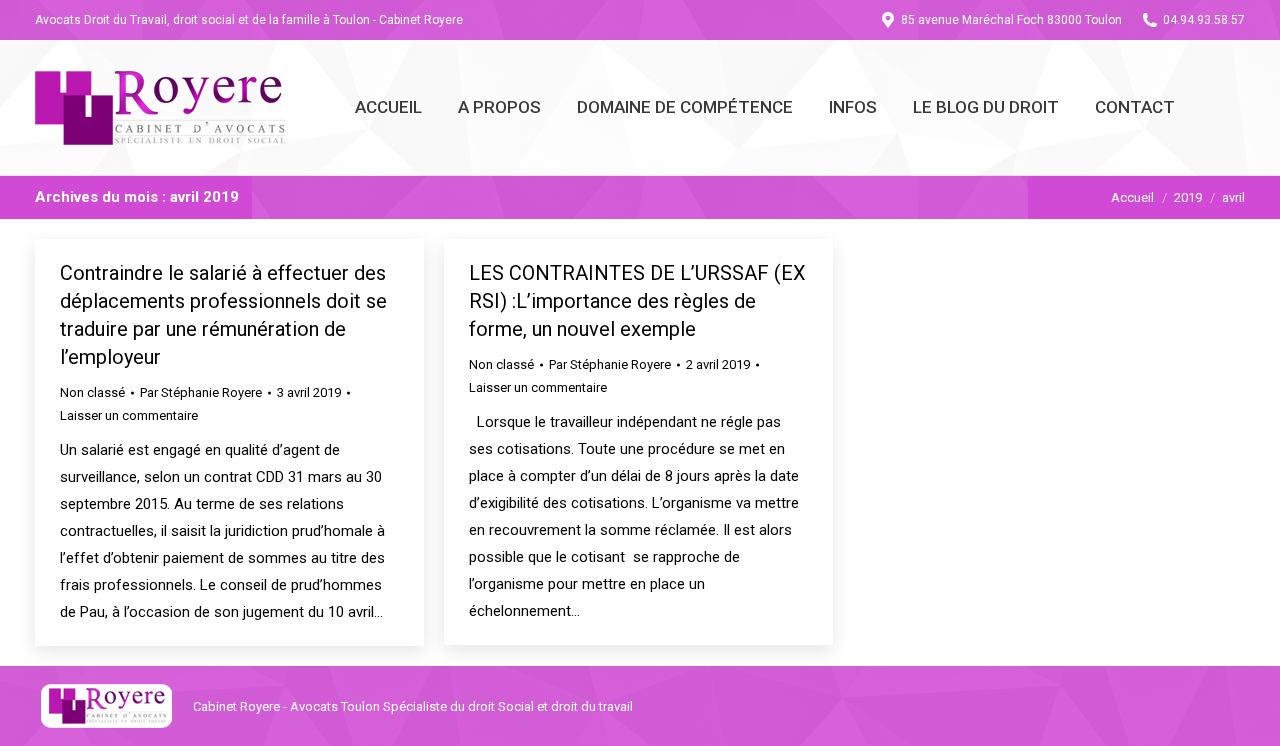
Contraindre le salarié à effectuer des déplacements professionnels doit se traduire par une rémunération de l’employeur (223, 315)
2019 (1188, 197)
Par (201, 392)
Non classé (92, 392)
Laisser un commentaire (129, 415)
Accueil (1132, 197)
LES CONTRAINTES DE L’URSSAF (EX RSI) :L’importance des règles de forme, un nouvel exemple (637, 301)
